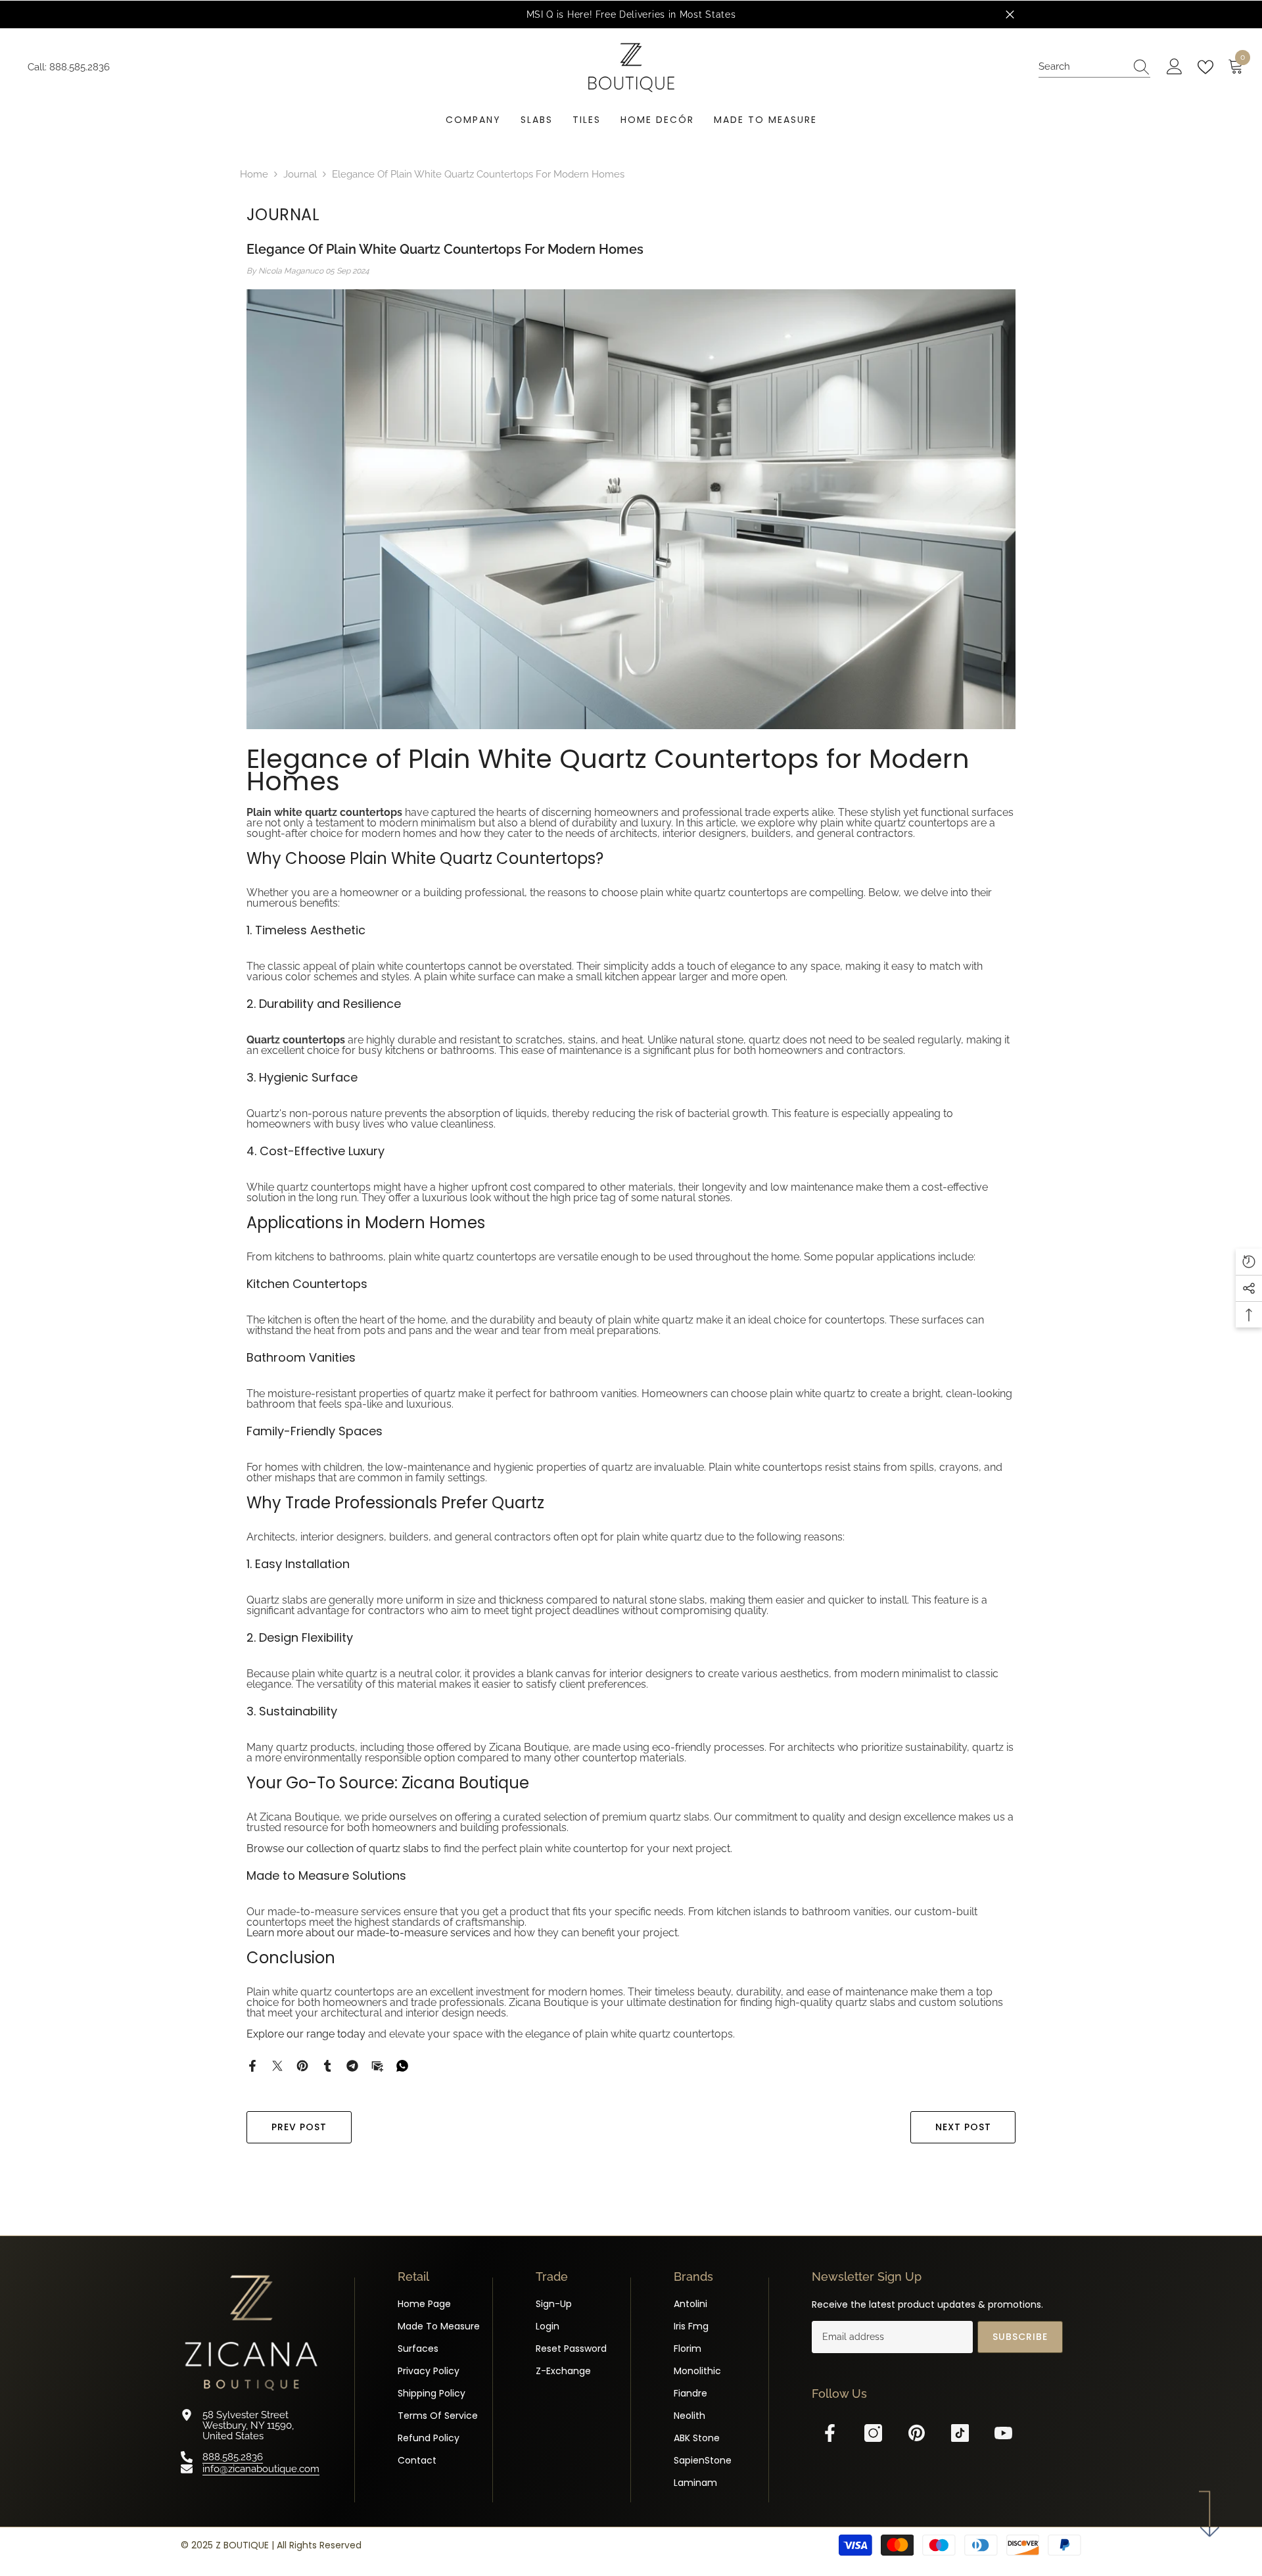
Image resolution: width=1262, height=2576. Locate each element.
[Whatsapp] (402, 2065)
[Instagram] (873, 2433)
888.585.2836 (80, 67)
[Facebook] (252, 2065)
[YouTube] (1003, 2433)
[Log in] (1175, 67)
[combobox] (1082, 67)
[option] (676, 14)
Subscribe (1020, 2337)
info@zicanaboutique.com (261, 2468)
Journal (300, 174)
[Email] (377, 2065)
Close (1010, 15)
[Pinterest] (302, 2065)
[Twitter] (277, 2065)
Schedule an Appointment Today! (789, 14)
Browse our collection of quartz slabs (338, 1849)
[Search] (1094, 67)
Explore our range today (306, 2034)
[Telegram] (352, 2065)
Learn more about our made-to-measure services (368, 1933)
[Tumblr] (327, 2065)
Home (254, 174)
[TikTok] (960, 2433)
